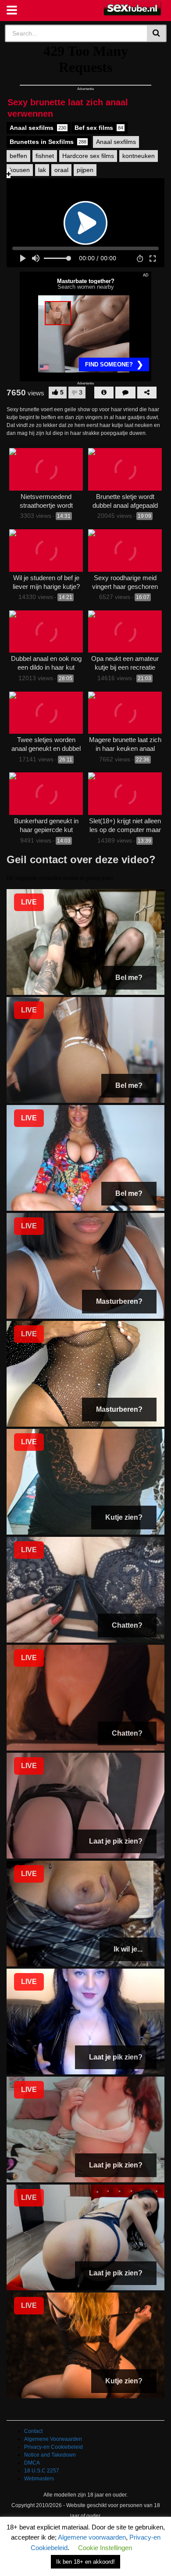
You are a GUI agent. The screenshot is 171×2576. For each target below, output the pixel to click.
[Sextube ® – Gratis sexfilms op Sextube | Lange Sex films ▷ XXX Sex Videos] (133, 9)
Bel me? (129, 978)
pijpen (85, 170)
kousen (20, 170)
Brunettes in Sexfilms (48, 142)
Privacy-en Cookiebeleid (53, 2447)
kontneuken (139, 156)
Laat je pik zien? (116, 1841)
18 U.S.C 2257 (42, 2471)
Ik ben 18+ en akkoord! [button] (85, 2562)
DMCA (32, 2463)
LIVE (29, 902)
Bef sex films (99, 128)
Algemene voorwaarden (92, 2537)
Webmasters (39, 2479)
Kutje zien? (124, 1517)
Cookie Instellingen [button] (105, 2548)
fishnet (45, 156)
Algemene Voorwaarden (53, 2439)
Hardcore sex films (88, 156)
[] (157, 33)
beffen (18, 156)
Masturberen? (119, 1301)
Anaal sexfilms (38, 128)
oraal (61, 170)
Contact (33, 2431)
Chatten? (127, 1625)
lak (42, 170)
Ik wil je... (128, 1949)
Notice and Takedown (50, 2455)
